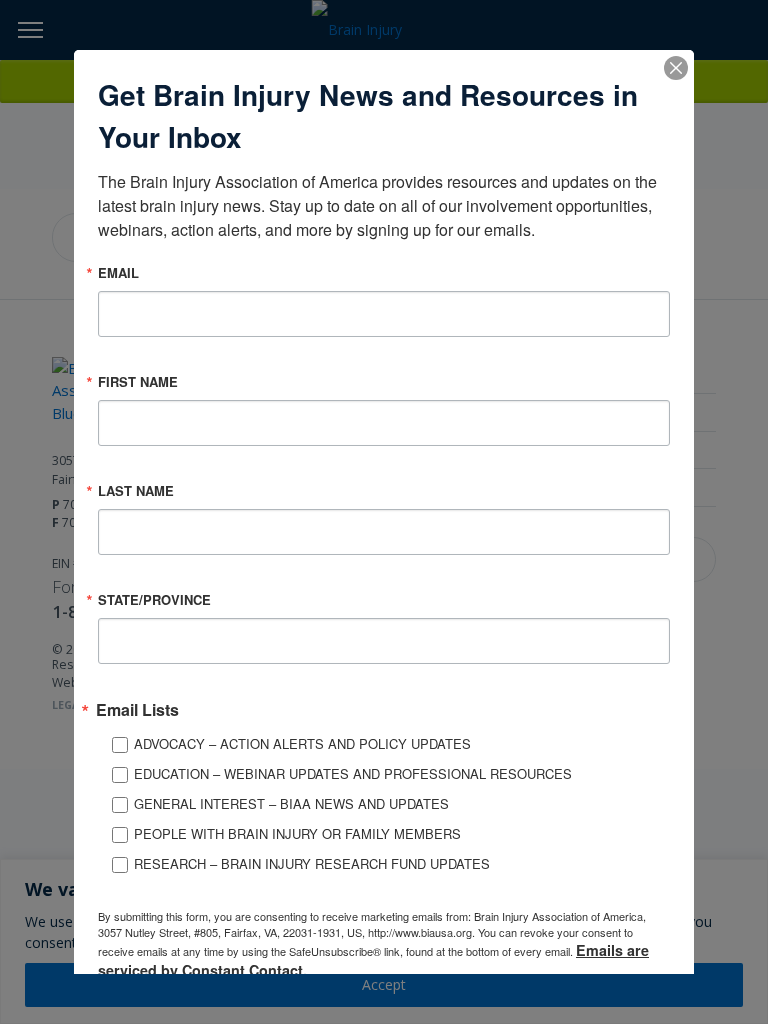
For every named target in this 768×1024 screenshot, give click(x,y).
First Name (138, 381)
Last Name (136, 490)
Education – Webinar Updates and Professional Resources (353, 773)
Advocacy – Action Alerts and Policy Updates (302, 743)
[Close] (676, 68)
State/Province (154, 599)
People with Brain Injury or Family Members (297, 833)
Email (118, 272)
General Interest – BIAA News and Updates (291, 803)
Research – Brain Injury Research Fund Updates (312, 863)
